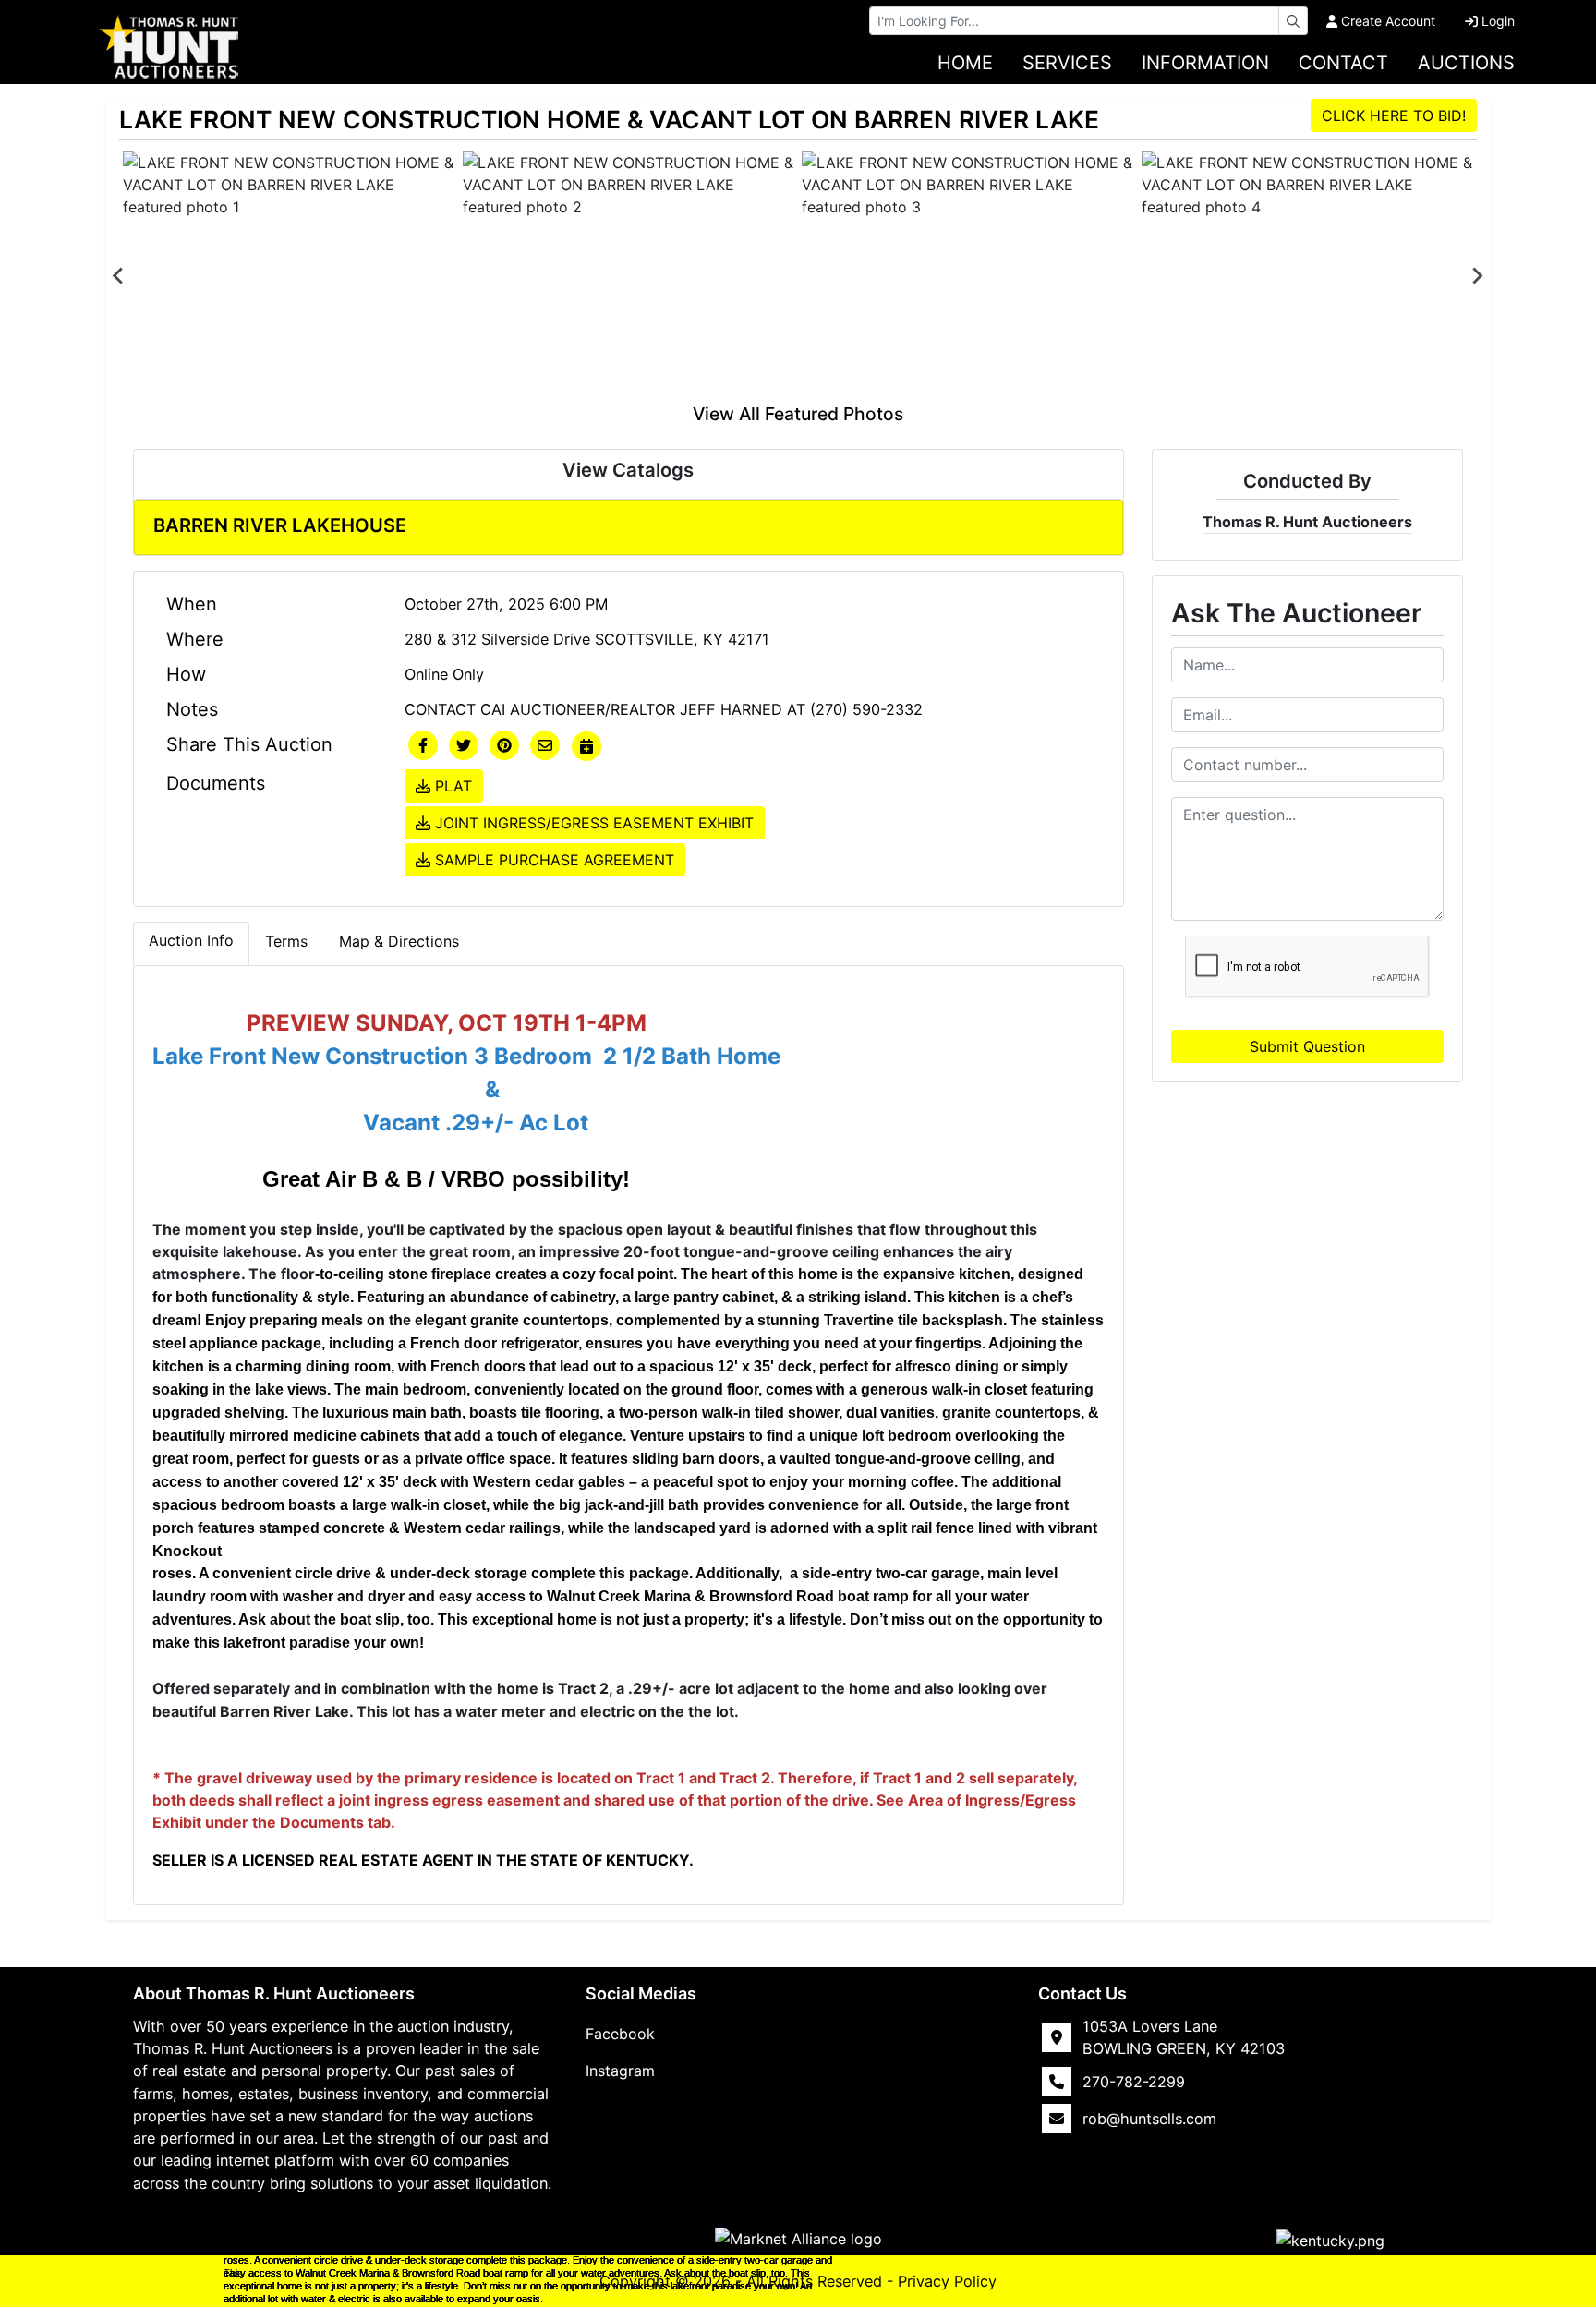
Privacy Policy (947, 2281)
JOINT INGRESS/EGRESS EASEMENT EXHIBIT (592, 823)
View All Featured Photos (798, 414)
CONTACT (1343, 63)
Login (1498, 21)
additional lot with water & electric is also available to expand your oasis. (383, 2299)
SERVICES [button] (1067, 63)
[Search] (1293, 21)
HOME (965, 63)
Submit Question (1307, 1046)
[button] (423, 746)
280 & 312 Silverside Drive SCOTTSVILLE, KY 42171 (587, 639)
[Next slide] (1477, 276)
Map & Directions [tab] (399, 941)
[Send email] (545, 746)
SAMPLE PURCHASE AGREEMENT (552, 860)
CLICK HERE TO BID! (1394, 115)
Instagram (620, 2071)
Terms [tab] (286, 941)
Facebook (620, 2034)
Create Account (1388, 21)
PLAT (451, 786)
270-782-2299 (1134, 2082)
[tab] (191, 944)
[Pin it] (504, 746)
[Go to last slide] (119, 276)
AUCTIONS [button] (1466, 63)
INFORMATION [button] (1205, 63)
